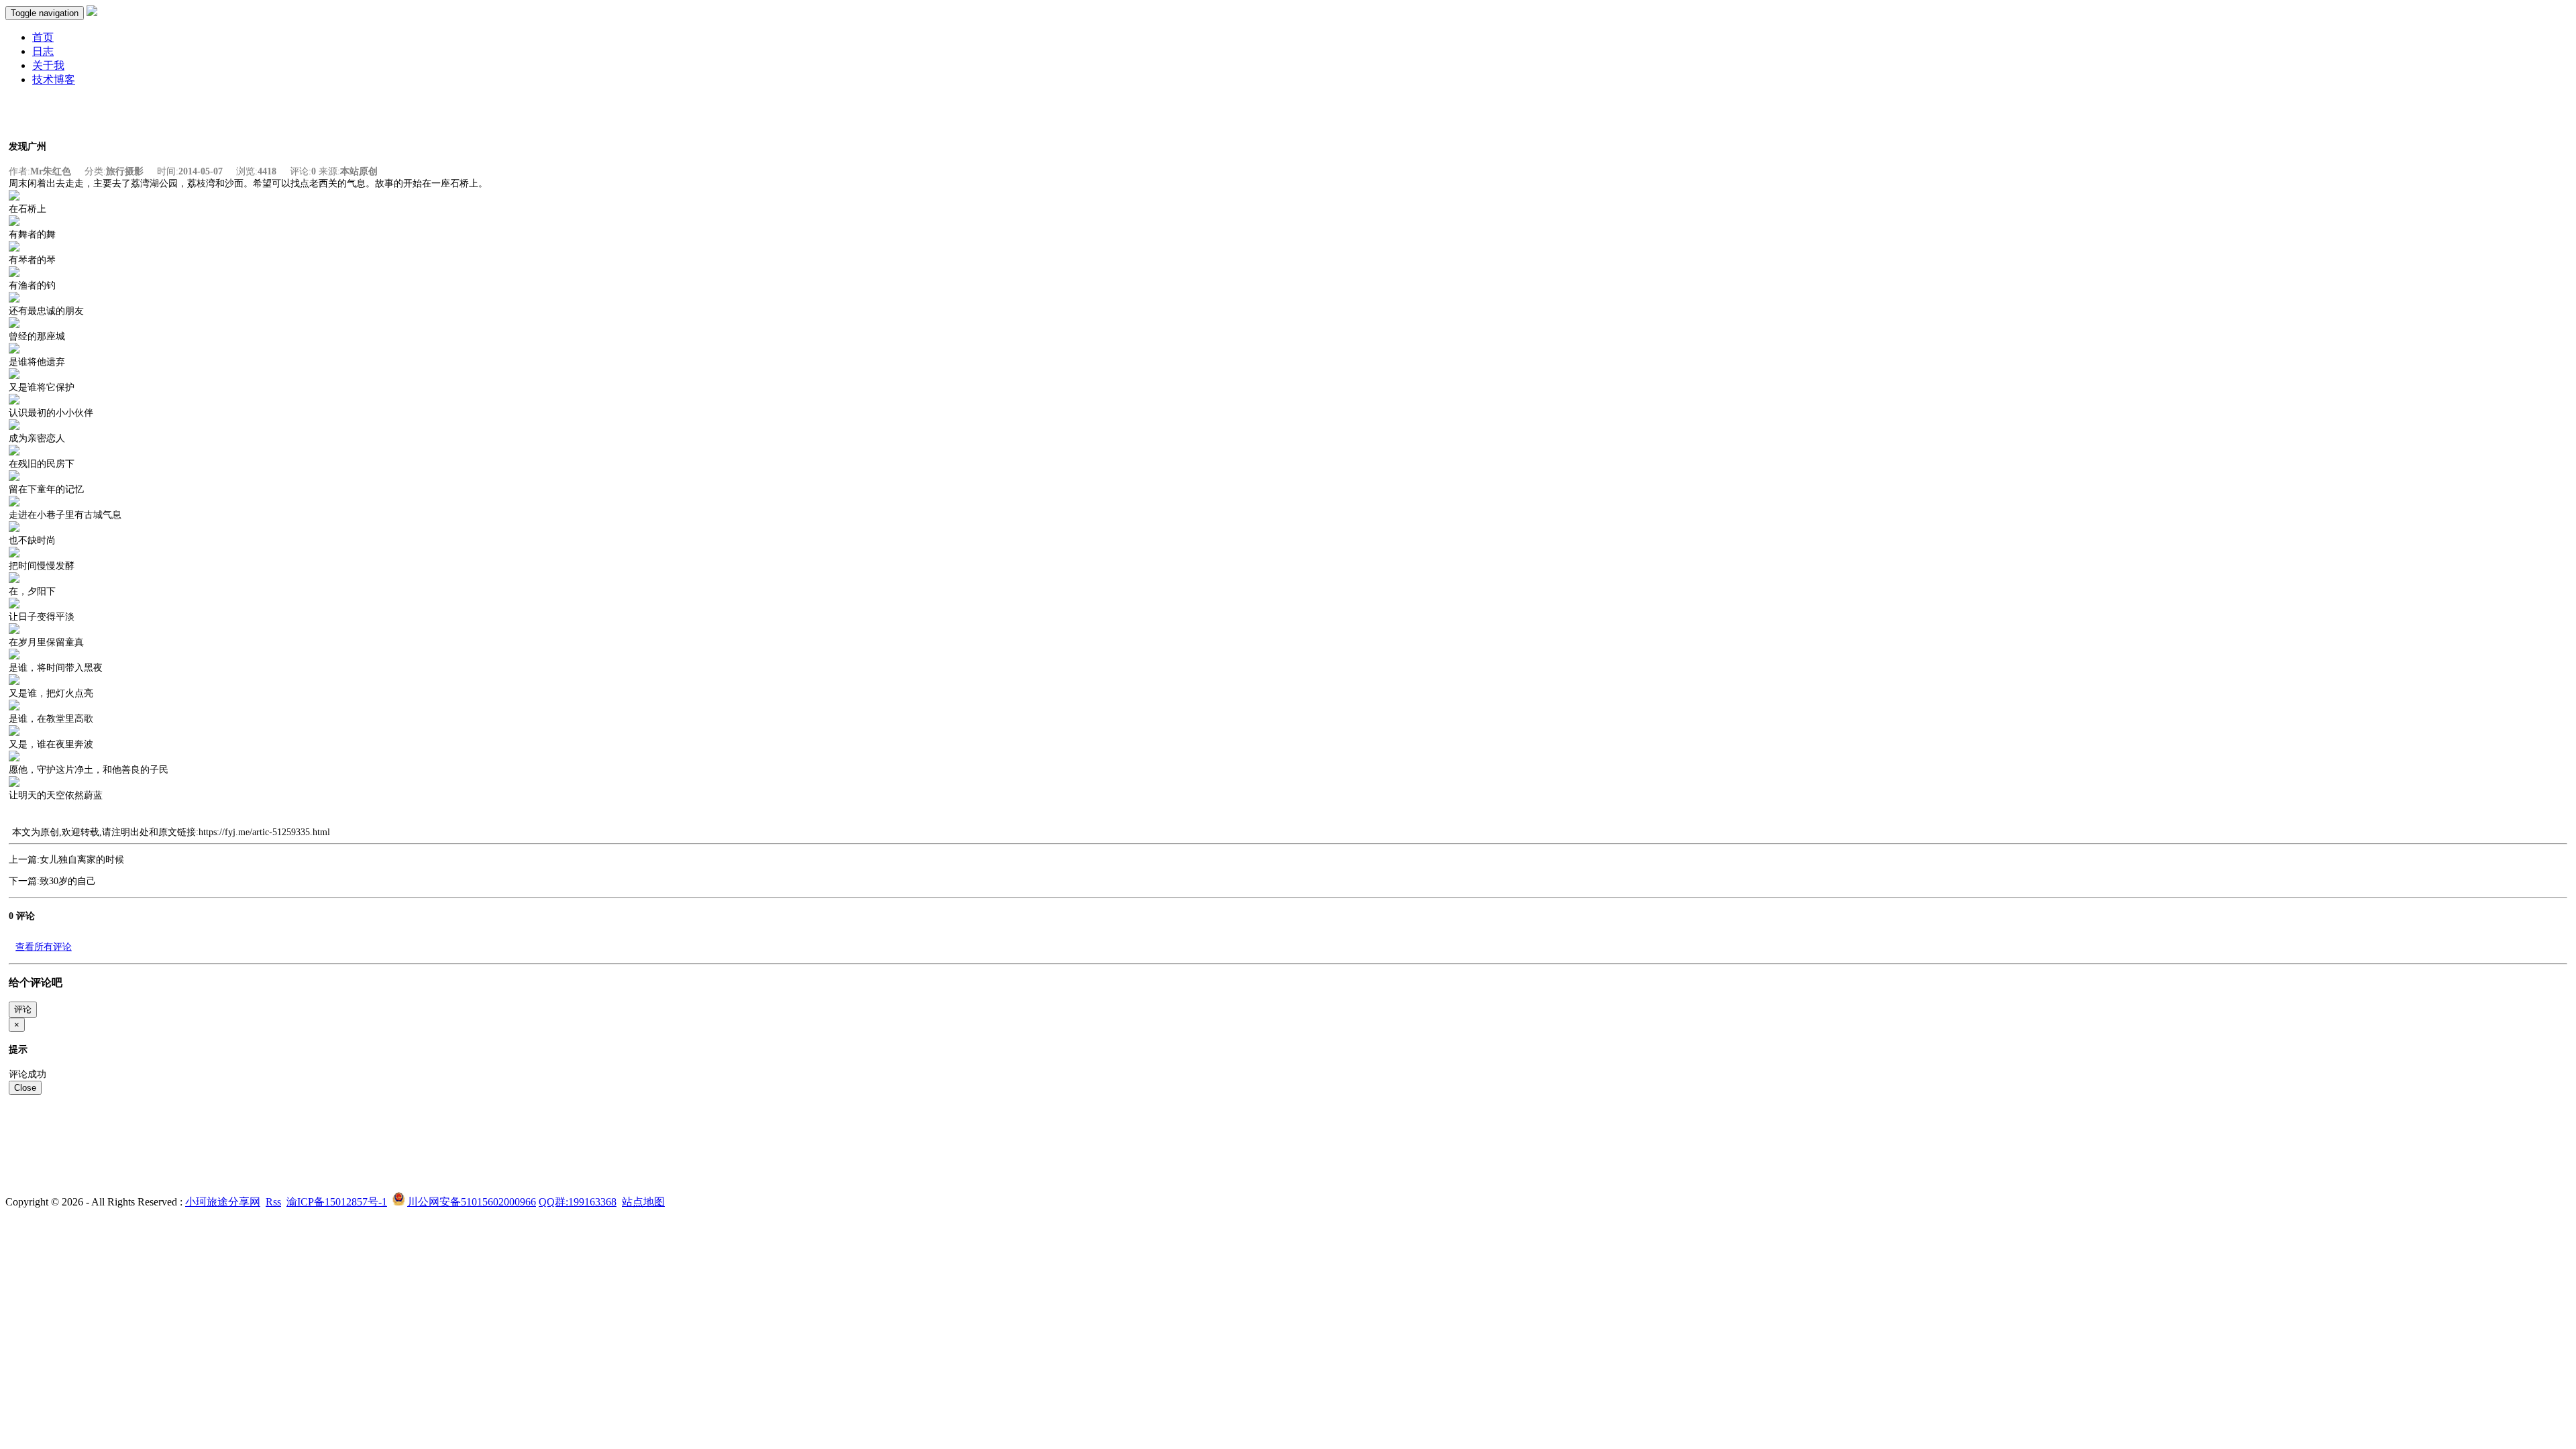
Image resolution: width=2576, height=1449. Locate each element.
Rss (273, 1202)
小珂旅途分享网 (223, 1202)
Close (25, 1088)
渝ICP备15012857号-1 (337, 1202)
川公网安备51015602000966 (472, 1202)
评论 (23, 1009)
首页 (43, 37)
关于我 (48, 65)
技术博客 (54, 79)
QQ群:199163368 (578, 1202)
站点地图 (643, 1202)
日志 (43, 51)
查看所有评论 (44, 947)
